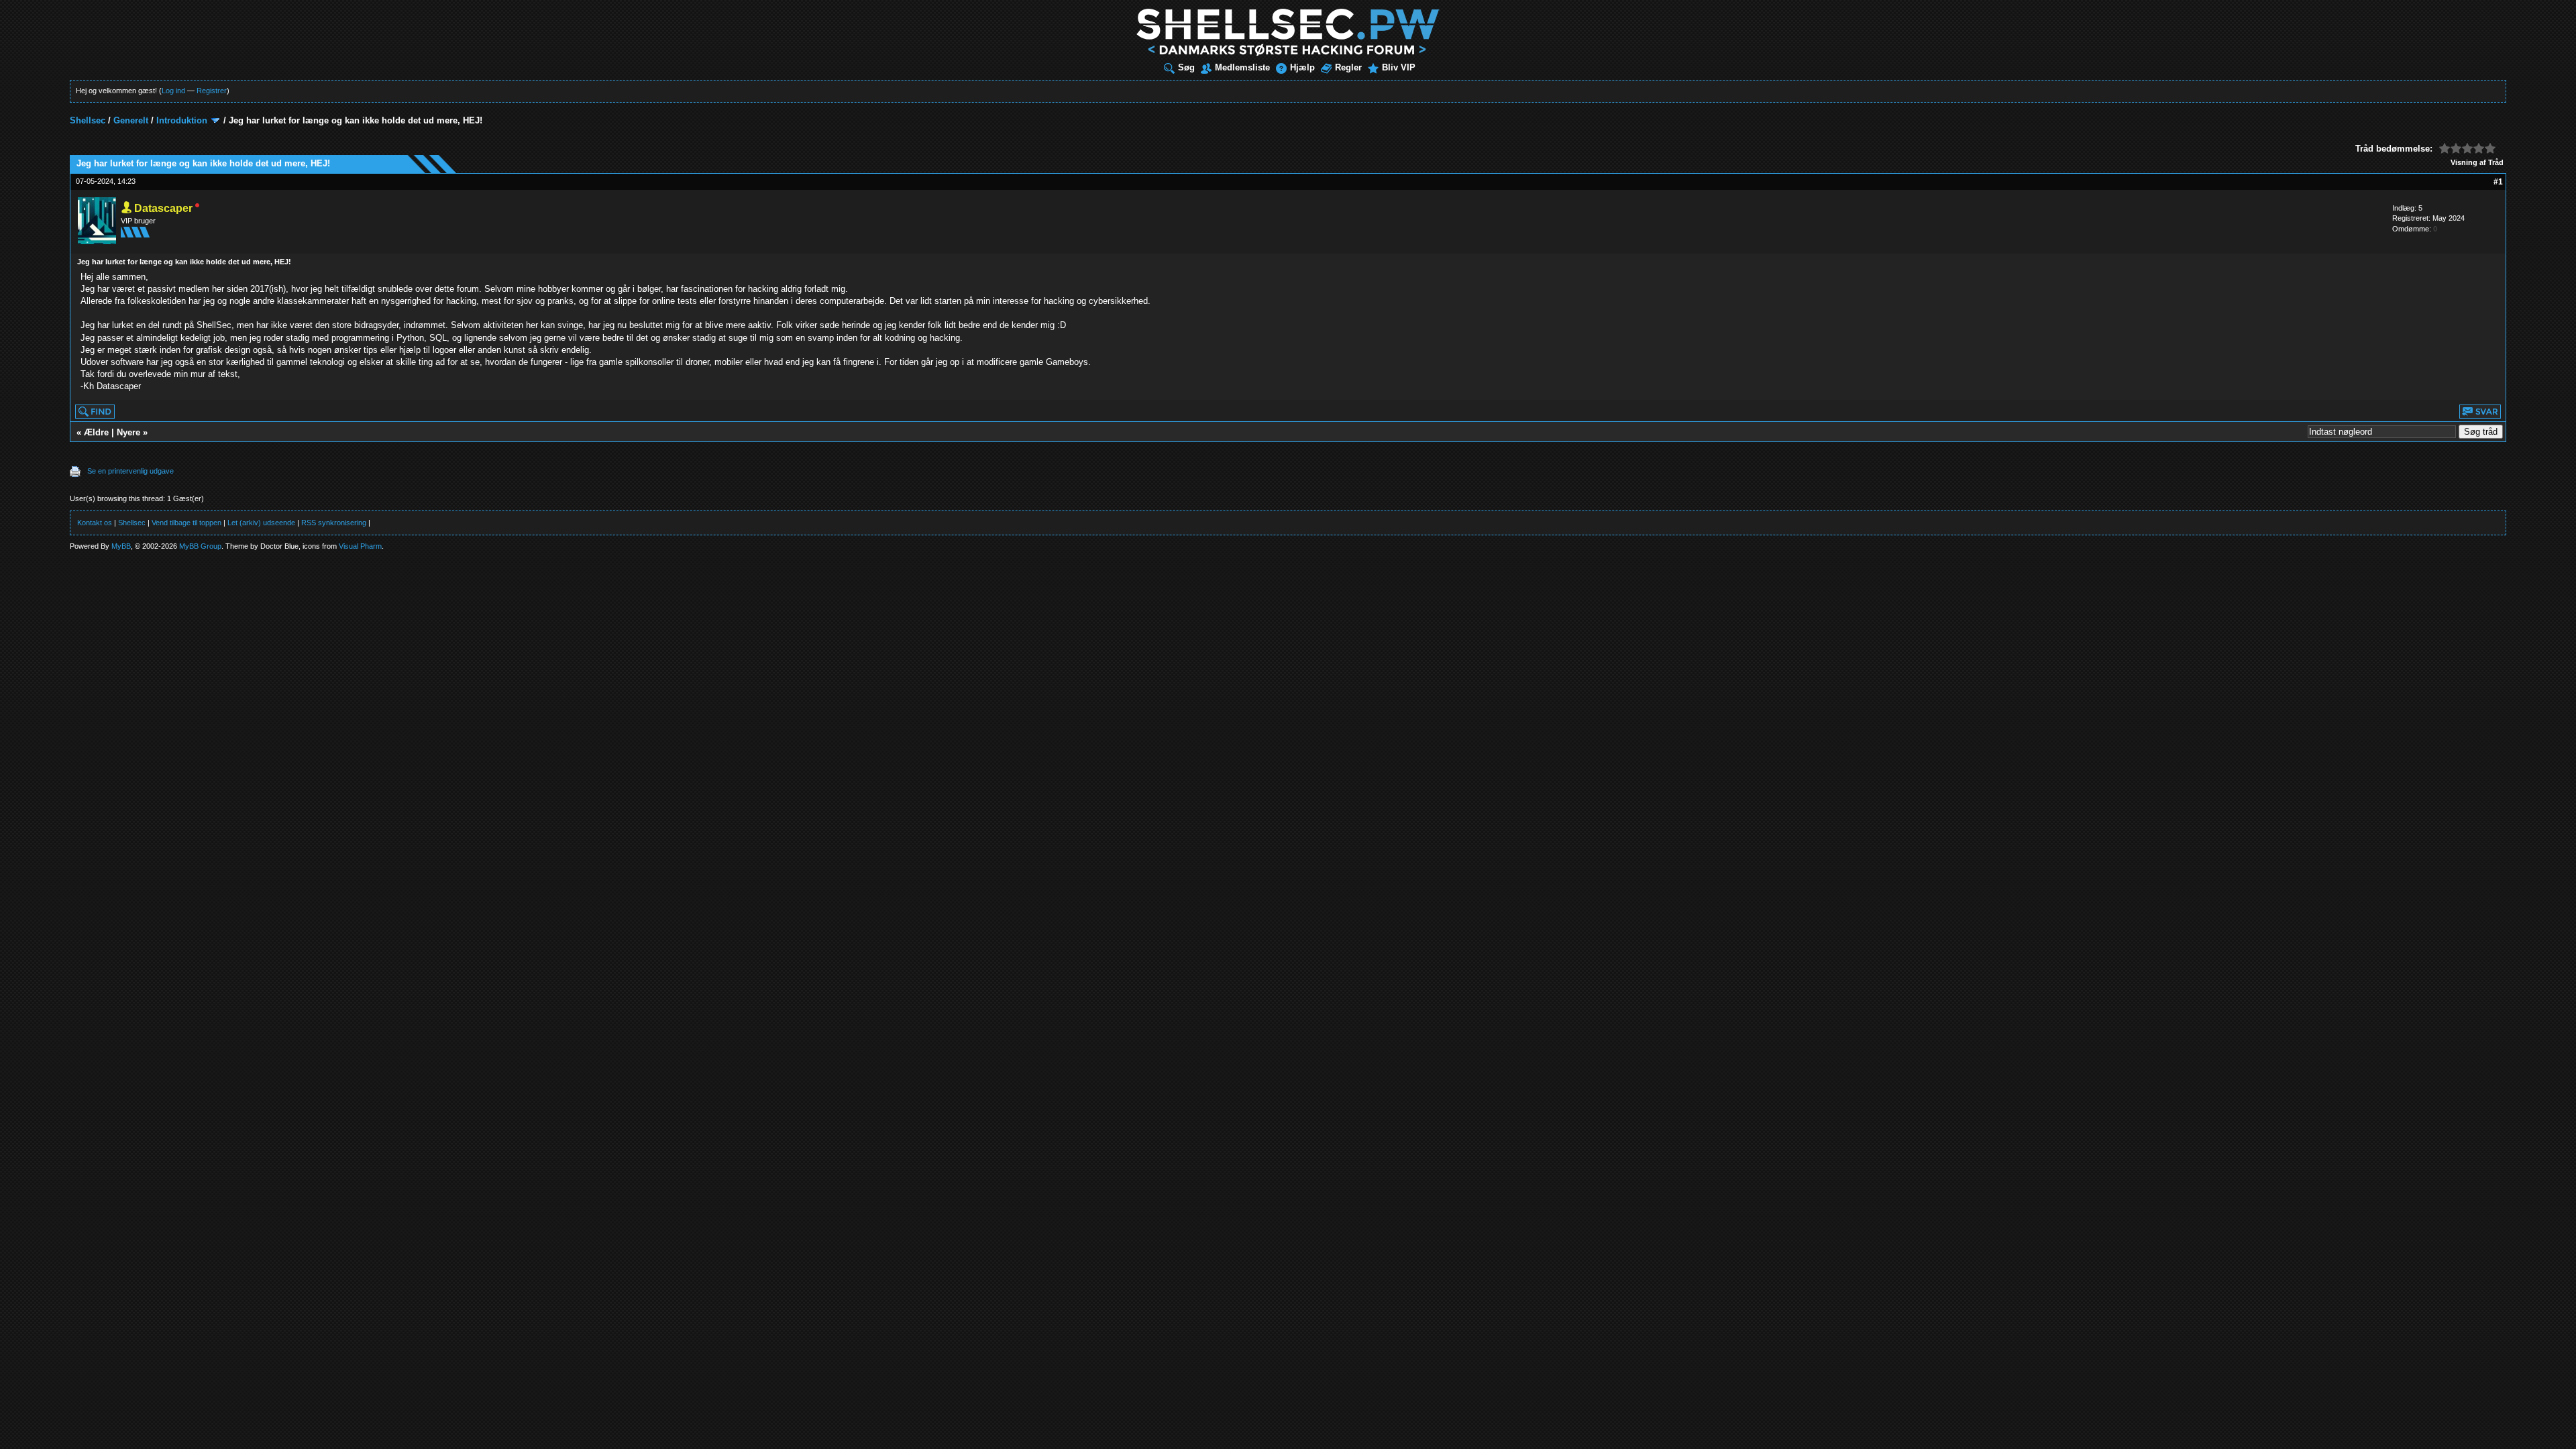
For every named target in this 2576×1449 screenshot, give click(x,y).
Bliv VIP (1399, 67)
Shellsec (88, 120)
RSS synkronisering (334, 523)
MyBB (121, 546)
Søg (1186, 67)
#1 (2498, 182)
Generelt (131, 120)
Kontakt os (95, 523)
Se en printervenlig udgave (130, 471)
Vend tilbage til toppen (186, 523)
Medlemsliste (1242, 67)
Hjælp (1302, 67)
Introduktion (182, 120)
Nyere (128, 432)
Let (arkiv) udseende (261, 523)
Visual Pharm (360, 546)
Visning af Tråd (2477, 162)
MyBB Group (200, 546)
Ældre (96, 432)
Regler (1348, 67)
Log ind (173, 91)
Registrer (212, 91)
